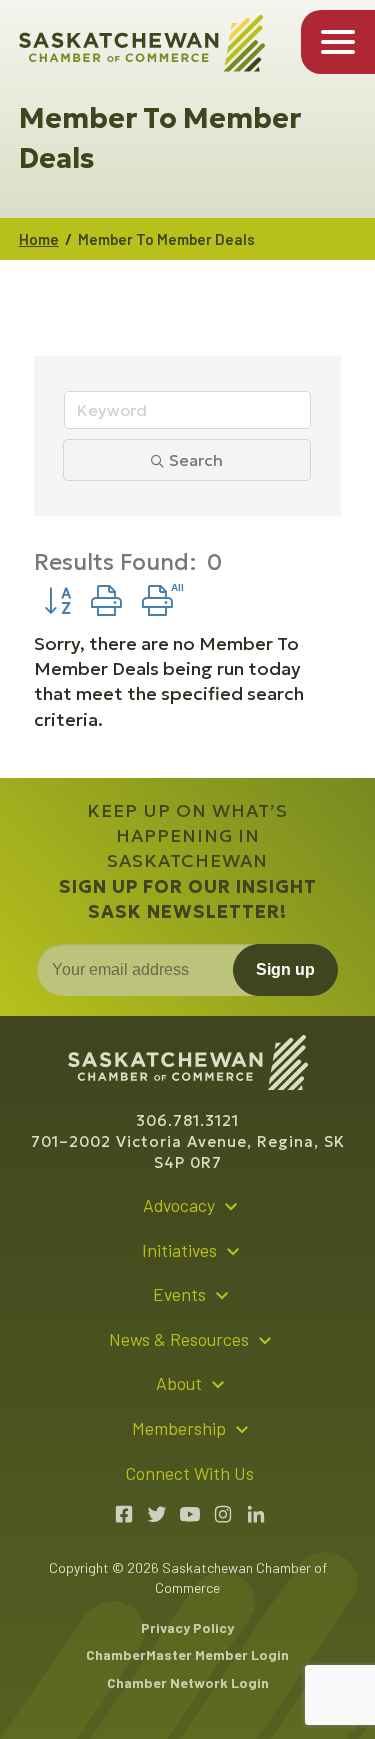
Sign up (285, 969)
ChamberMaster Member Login (187, 1654)
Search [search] (196, 460)
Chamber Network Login (188, 1682)
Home (39, 239)
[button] (57, 601)
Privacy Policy (187, 1627)
